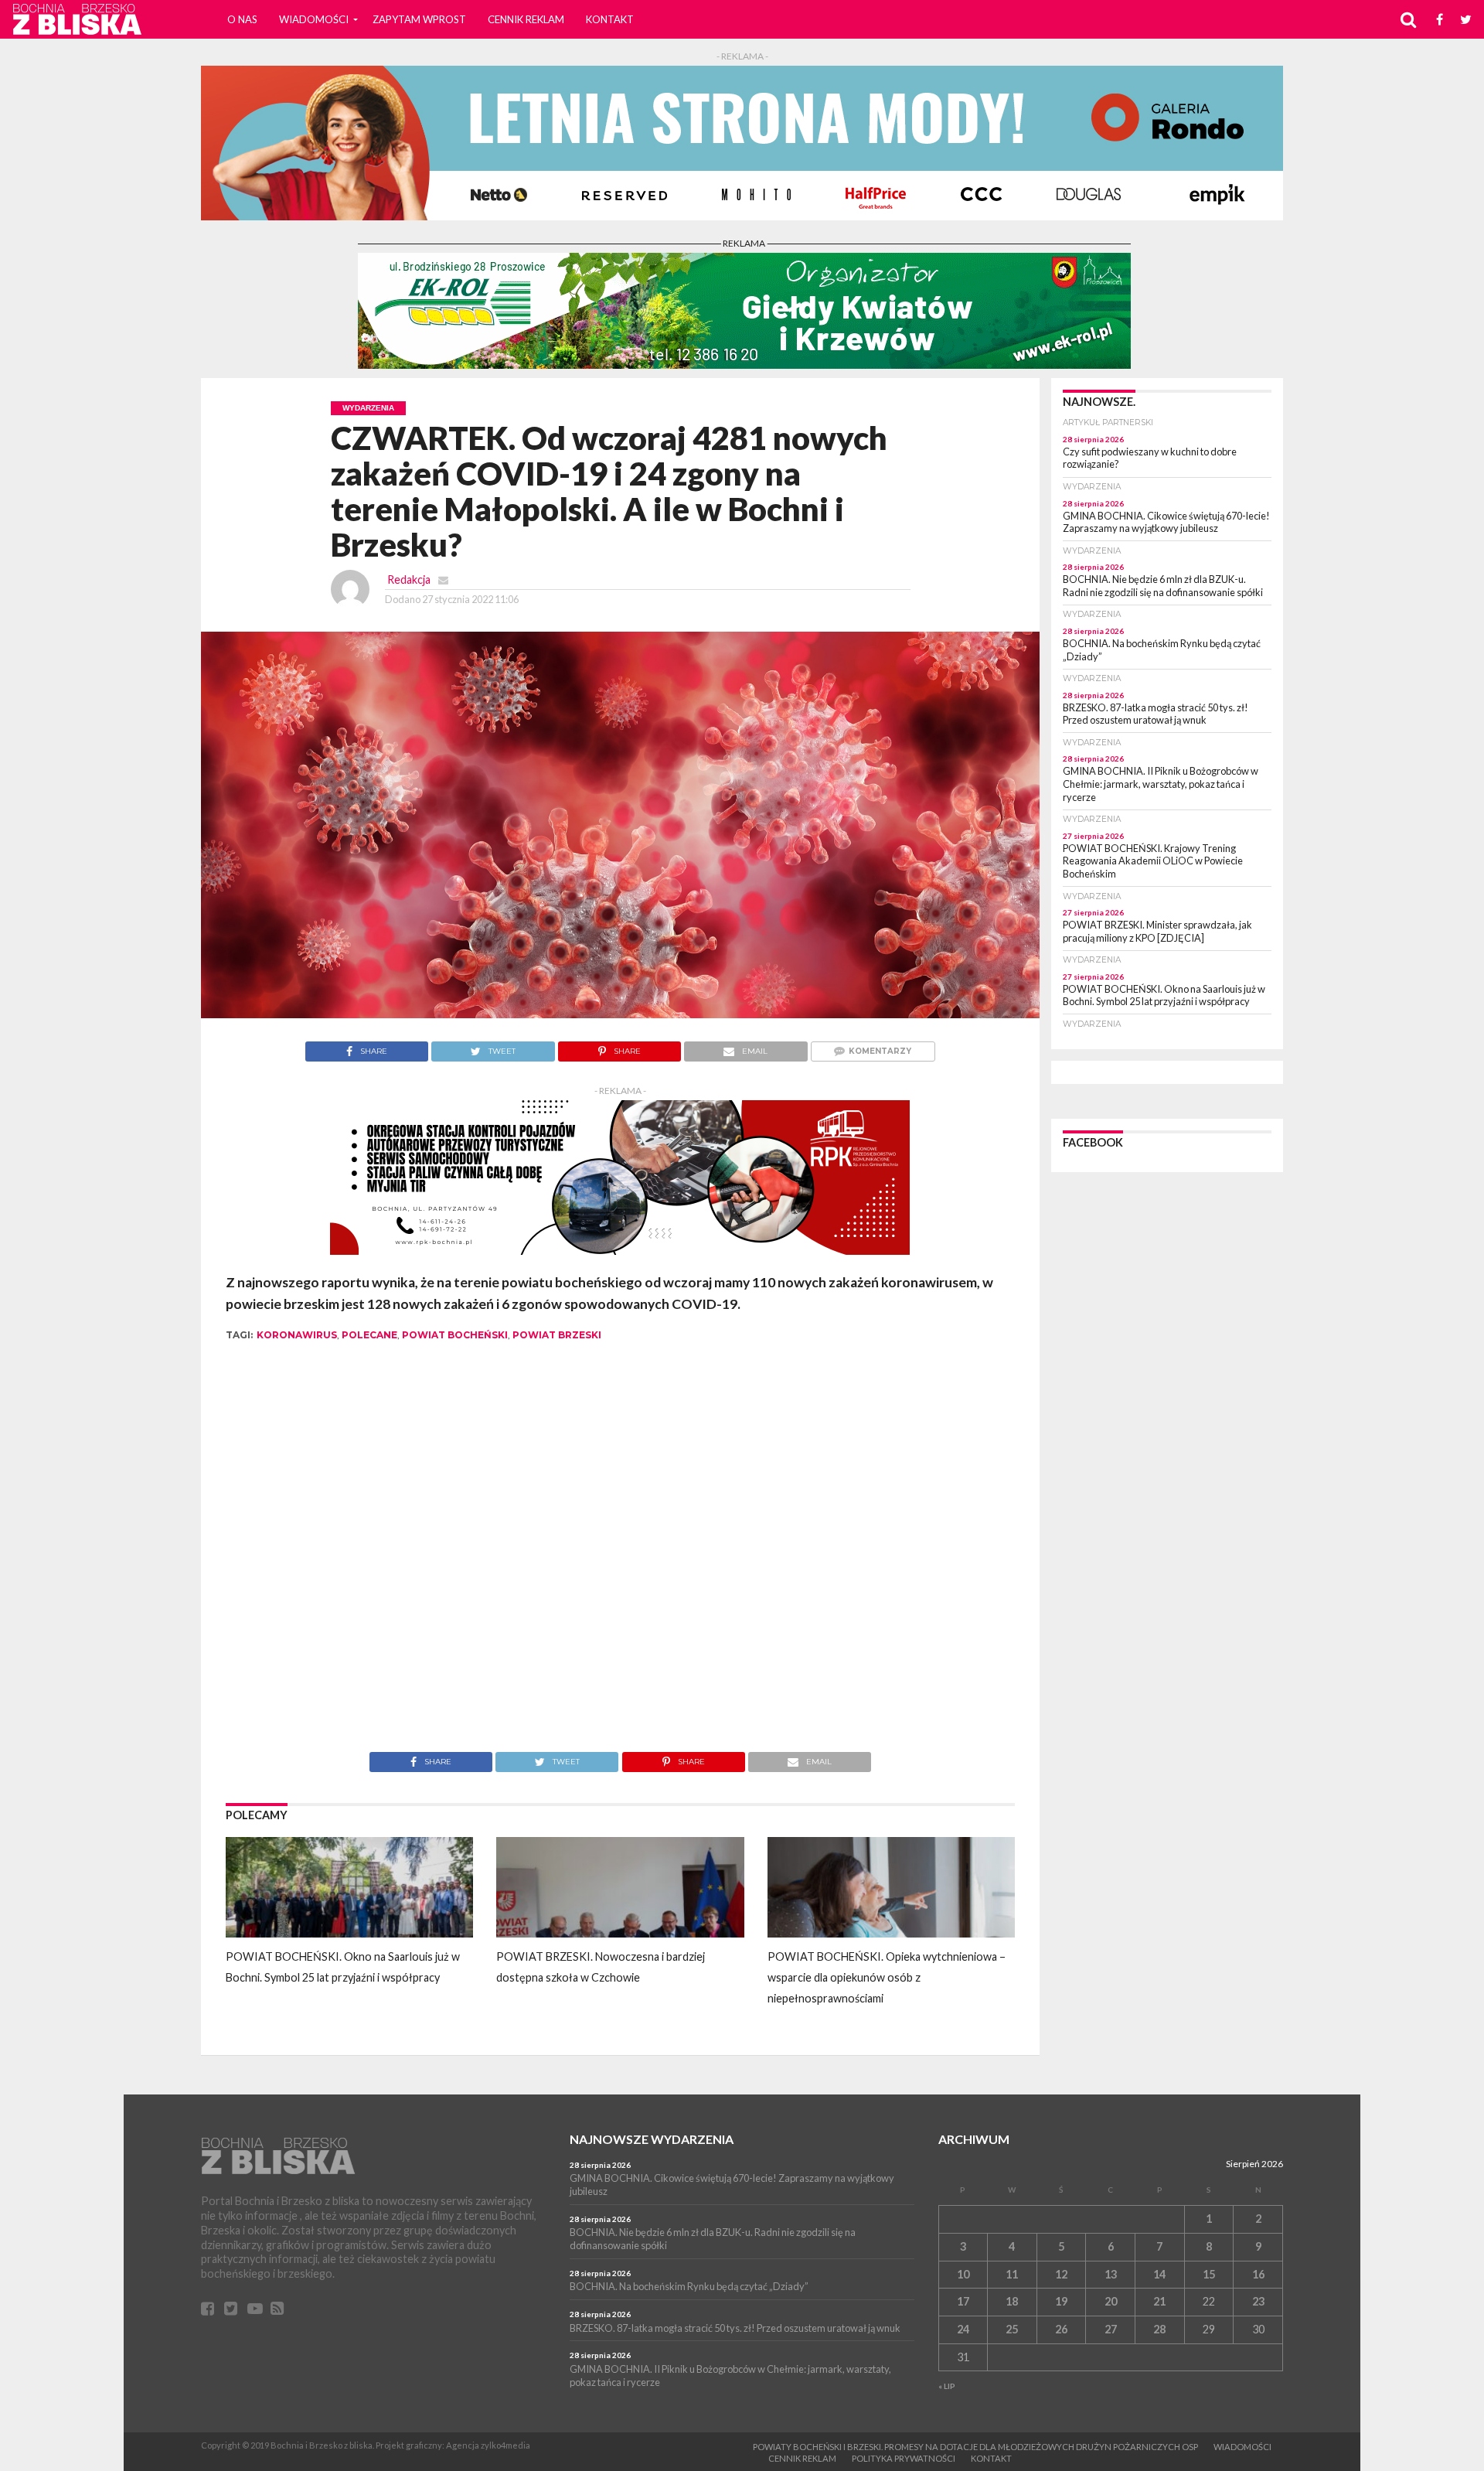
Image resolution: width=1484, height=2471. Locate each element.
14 (1159, 2274)
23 (1258, 2301)
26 (1061, 2329)
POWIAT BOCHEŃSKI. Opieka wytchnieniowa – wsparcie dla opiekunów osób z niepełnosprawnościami (887, 1978)
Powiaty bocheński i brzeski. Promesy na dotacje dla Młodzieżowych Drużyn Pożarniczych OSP (975, 2447)
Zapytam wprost (419, 19)
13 (1111, 2274)
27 (1111, 2329)
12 (1061, 2274)
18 (1012, 2301)
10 (963, 2274)
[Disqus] (620, 1557)
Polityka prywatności (904, 2458)
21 (1159, 2301)
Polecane (369, 1335)
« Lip (947, 2386)
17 (963, 2301)
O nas (242, 19)
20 (1111, 2301)
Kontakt (610, 19)
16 (1258, 2274)
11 (1012, 2274)
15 (1209, 2274)
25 (1012, 2329)
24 (963, 2329)
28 (1159, 2329)
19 (1061, 2301)
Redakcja (409, 579)
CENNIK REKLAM (526, 19)
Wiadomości (314, 19)
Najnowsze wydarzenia (652, 2139)
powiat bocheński (455, 1335)
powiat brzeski (557, 1335)
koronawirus (297, 1335)
